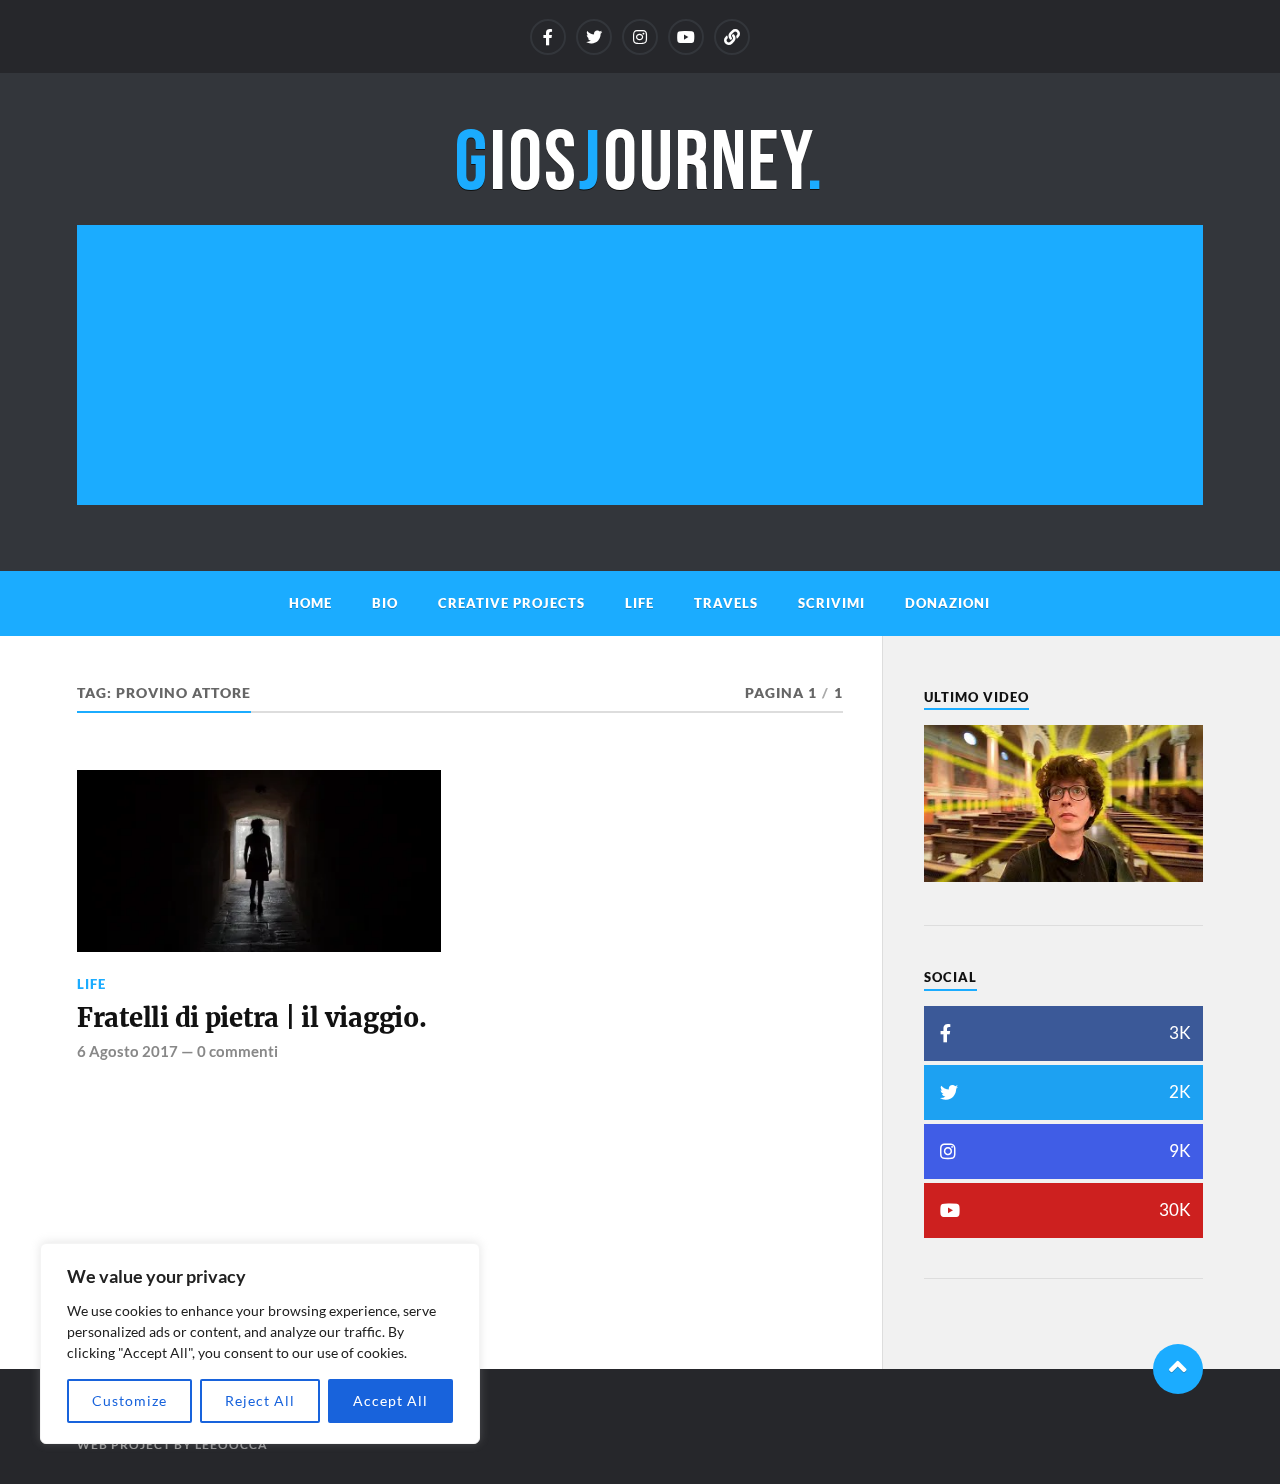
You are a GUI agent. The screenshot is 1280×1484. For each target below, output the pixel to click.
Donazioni (947, 603)
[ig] (640, 37)
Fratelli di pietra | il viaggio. (252, 1018)
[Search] (732, 37)
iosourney (639, 163)
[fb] (548, 37)
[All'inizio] (1178, 1369)
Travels (726, 603)
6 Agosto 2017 (127, 1051)
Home (310, 603)
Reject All (260, 1400)
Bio (385, 603)
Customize (129, 1400)
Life (639, 603)
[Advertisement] (640, 365)
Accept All (390, 1400)
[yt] (686, 37)
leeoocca (231, 1444)
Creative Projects (511, 603)
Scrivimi (831, 603)
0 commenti (237, 1051)
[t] (594, 37)
